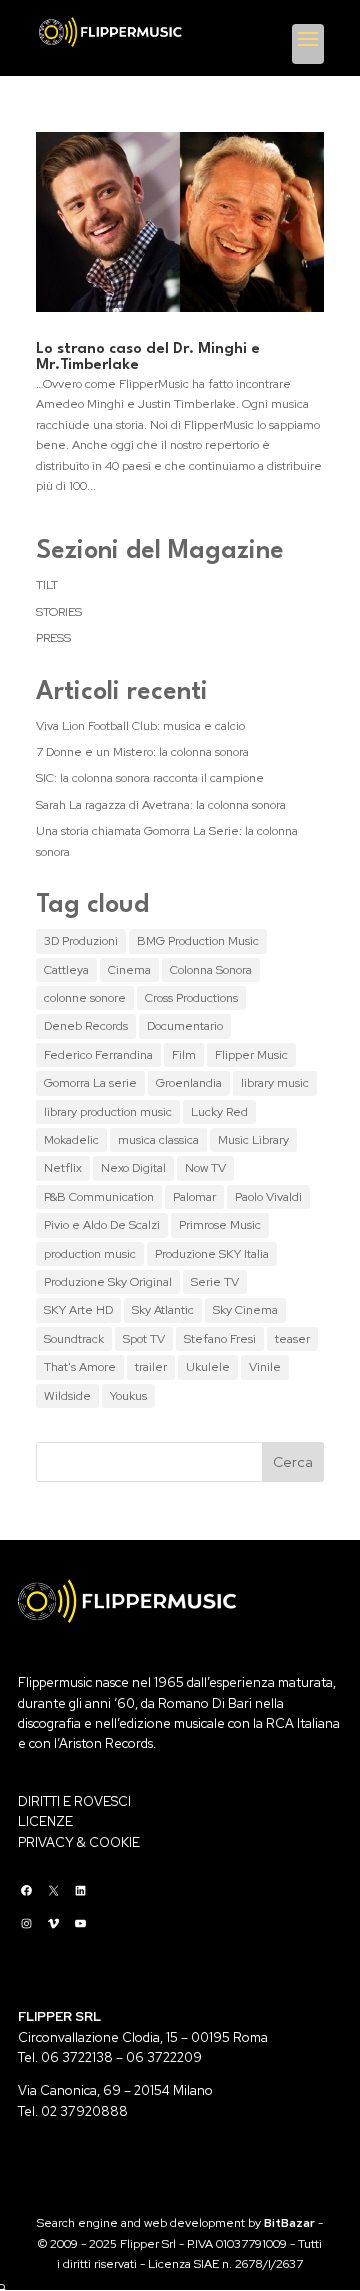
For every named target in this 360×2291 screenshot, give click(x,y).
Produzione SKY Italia (212, 1254)
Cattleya (66, 970)
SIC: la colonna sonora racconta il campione (150, 778)
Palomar (194, 1197)
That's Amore (80, 1367)
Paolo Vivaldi (268, 1197)
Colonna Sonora (211, 970)
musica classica (158, 1140)
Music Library (253, 1140)
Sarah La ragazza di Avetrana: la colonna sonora (161, 805)
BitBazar (289, 2223)
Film (184, 1055)
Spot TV (144, 1339)
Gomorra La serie (90, 1083)
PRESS (53, 638)
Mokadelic (71, 1140)
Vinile (265, 1367)
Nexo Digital (133, 1168)
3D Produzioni (81, 941)
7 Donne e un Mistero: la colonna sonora (142, 752)
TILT (47, 585)
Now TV (205, 1168)
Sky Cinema (245, 1310)
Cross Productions (191, 998)
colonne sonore (85, 998)
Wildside (67, 1396)
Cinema (129, 970)
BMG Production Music (198, 941)
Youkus (128, 1396)
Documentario (185, 1026)
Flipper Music (251, 1055)
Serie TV (215, 1282)
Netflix (63, 1168)
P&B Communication (99, 1197)
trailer (151, 1367)
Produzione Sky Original (108, 1282)
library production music (108, 1112)
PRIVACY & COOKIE (79, 1842)
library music (275, 1083)
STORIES (59, 612)
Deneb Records (86, 1026)
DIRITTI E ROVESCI (74, 1801)
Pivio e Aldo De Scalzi (102, 1225)
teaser (292, 1339)
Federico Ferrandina (98, 1055)
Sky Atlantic (163, 1310)
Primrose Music (220, 1225)
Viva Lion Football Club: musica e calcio (140, 726)
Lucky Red (219, 1112)
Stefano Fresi (220, 1339)
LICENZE (45, 1821)
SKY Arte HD (78, 1310)
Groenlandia (189, 1083)
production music (90, 1254)
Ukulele (208, 1367)
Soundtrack (74, 1339)
